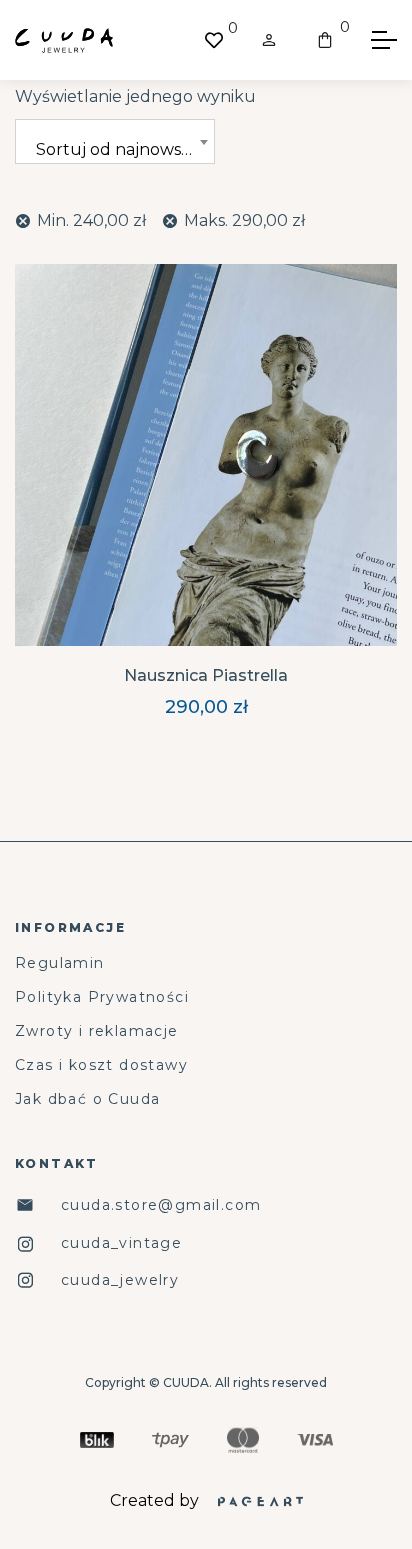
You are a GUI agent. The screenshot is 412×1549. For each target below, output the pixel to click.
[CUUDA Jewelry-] (64, 40)
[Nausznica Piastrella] (206, 455)
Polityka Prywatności (102, 997)
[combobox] (115, 141)
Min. (91, 220)
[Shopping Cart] (325, 40)
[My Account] (269, 40)
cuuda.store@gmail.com (161, 1205)
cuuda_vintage (121, 1243)
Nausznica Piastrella (206, 675)
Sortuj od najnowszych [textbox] (125, 149)
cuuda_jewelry (120, 1280)
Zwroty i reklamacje (97, 1031)
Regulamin (60, 963)
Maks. (244, 220)
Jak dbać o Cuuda (87, 1099)
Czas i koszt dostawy (101, 1065)
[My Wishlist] (214, 40)
